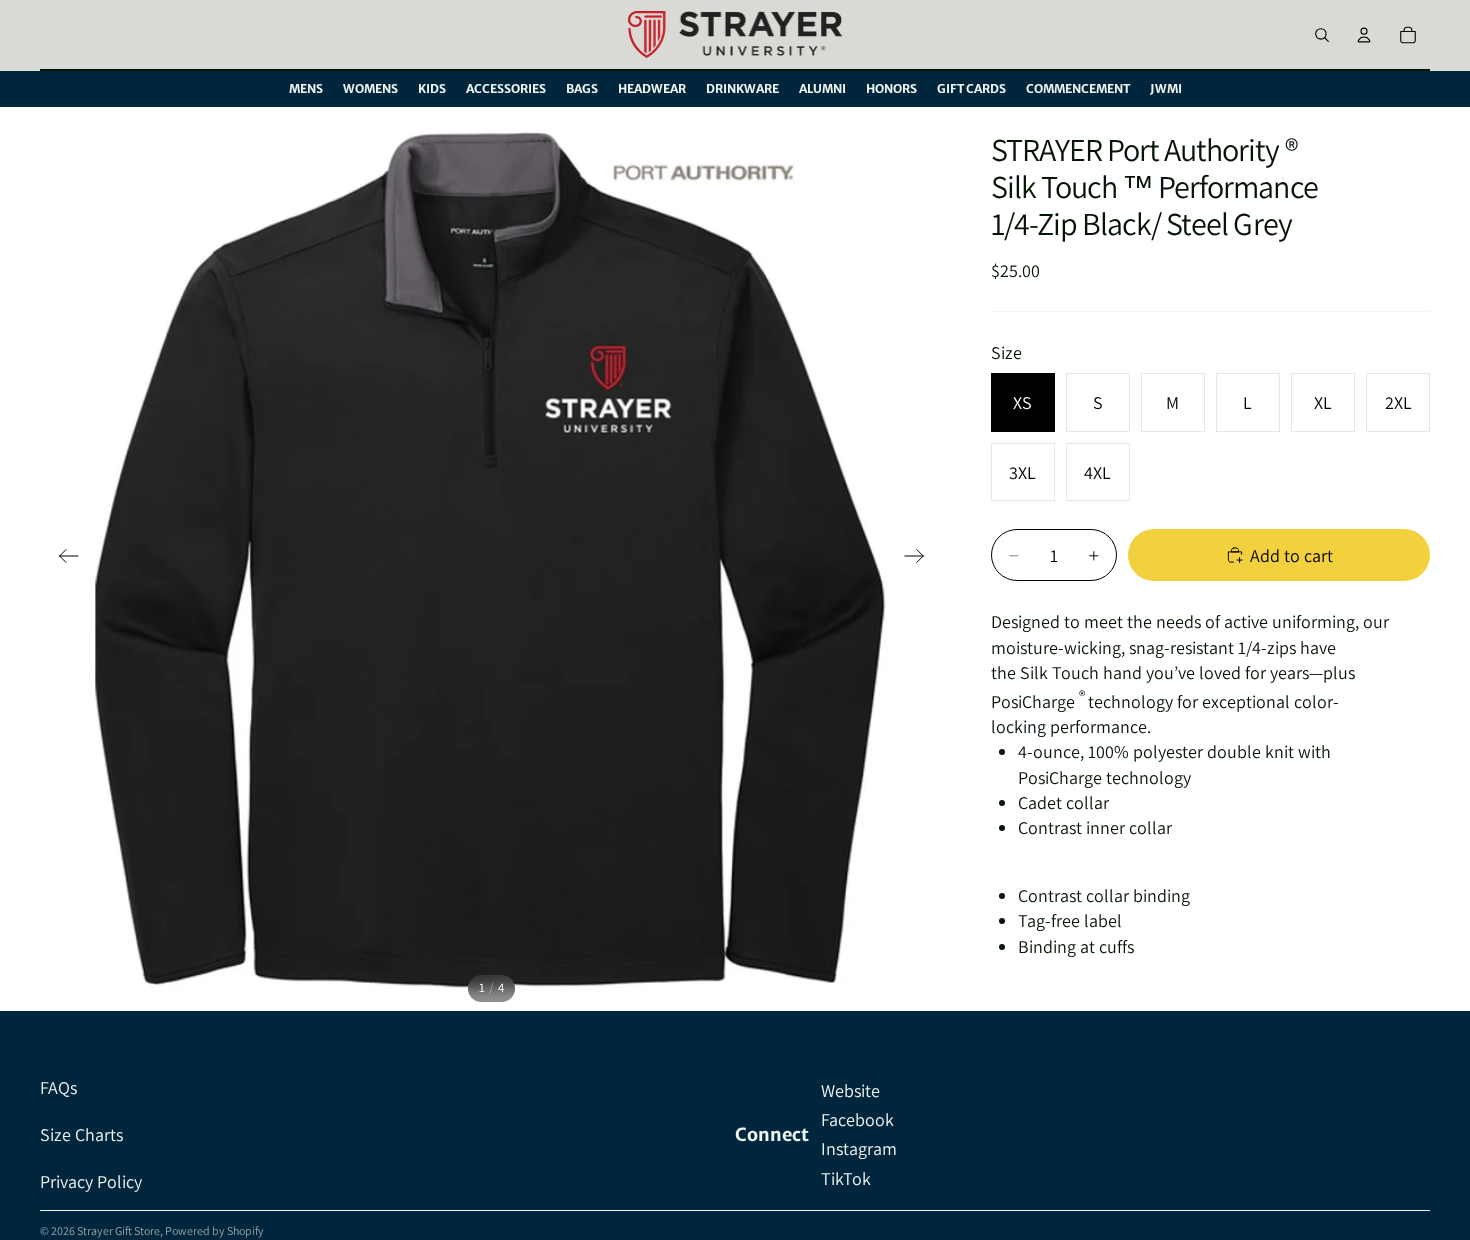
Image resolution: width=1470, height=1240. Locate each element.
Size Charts (81, 1134)
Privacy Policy (91, 1181)
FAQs (58, 1087)
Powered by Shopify (214, 1230)
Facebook (857, 1119)
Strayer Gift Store (118, 1230)
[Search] (1322, 35)
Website (850, 1090)
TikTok (846, 1178)
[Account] (1364, 35)
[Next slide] (920, 559)
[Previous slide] (62, 559)
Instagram (859, 1148)
